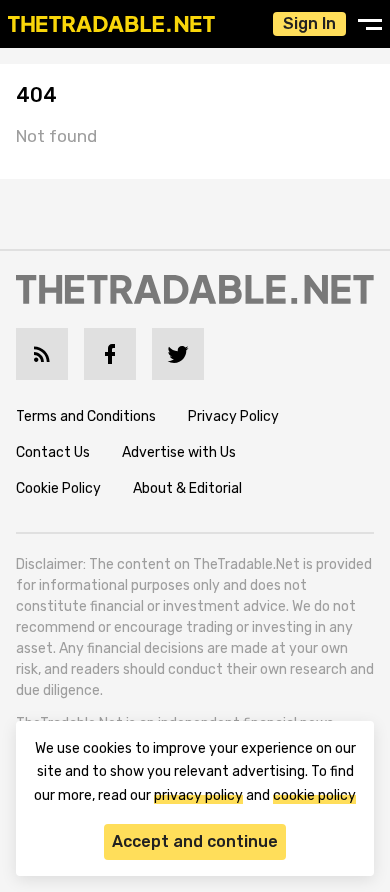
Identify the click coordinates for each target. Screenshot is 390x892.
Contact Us (53, 452)
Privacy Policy (233, 416)
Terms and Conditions (86, 416)
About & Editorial (187, 488)
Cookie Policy (58, 488)
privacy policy (198, 795)
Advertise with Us (179, 452)
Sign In (309, 23)
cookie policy (314, 795)
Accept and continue (195, 841)
